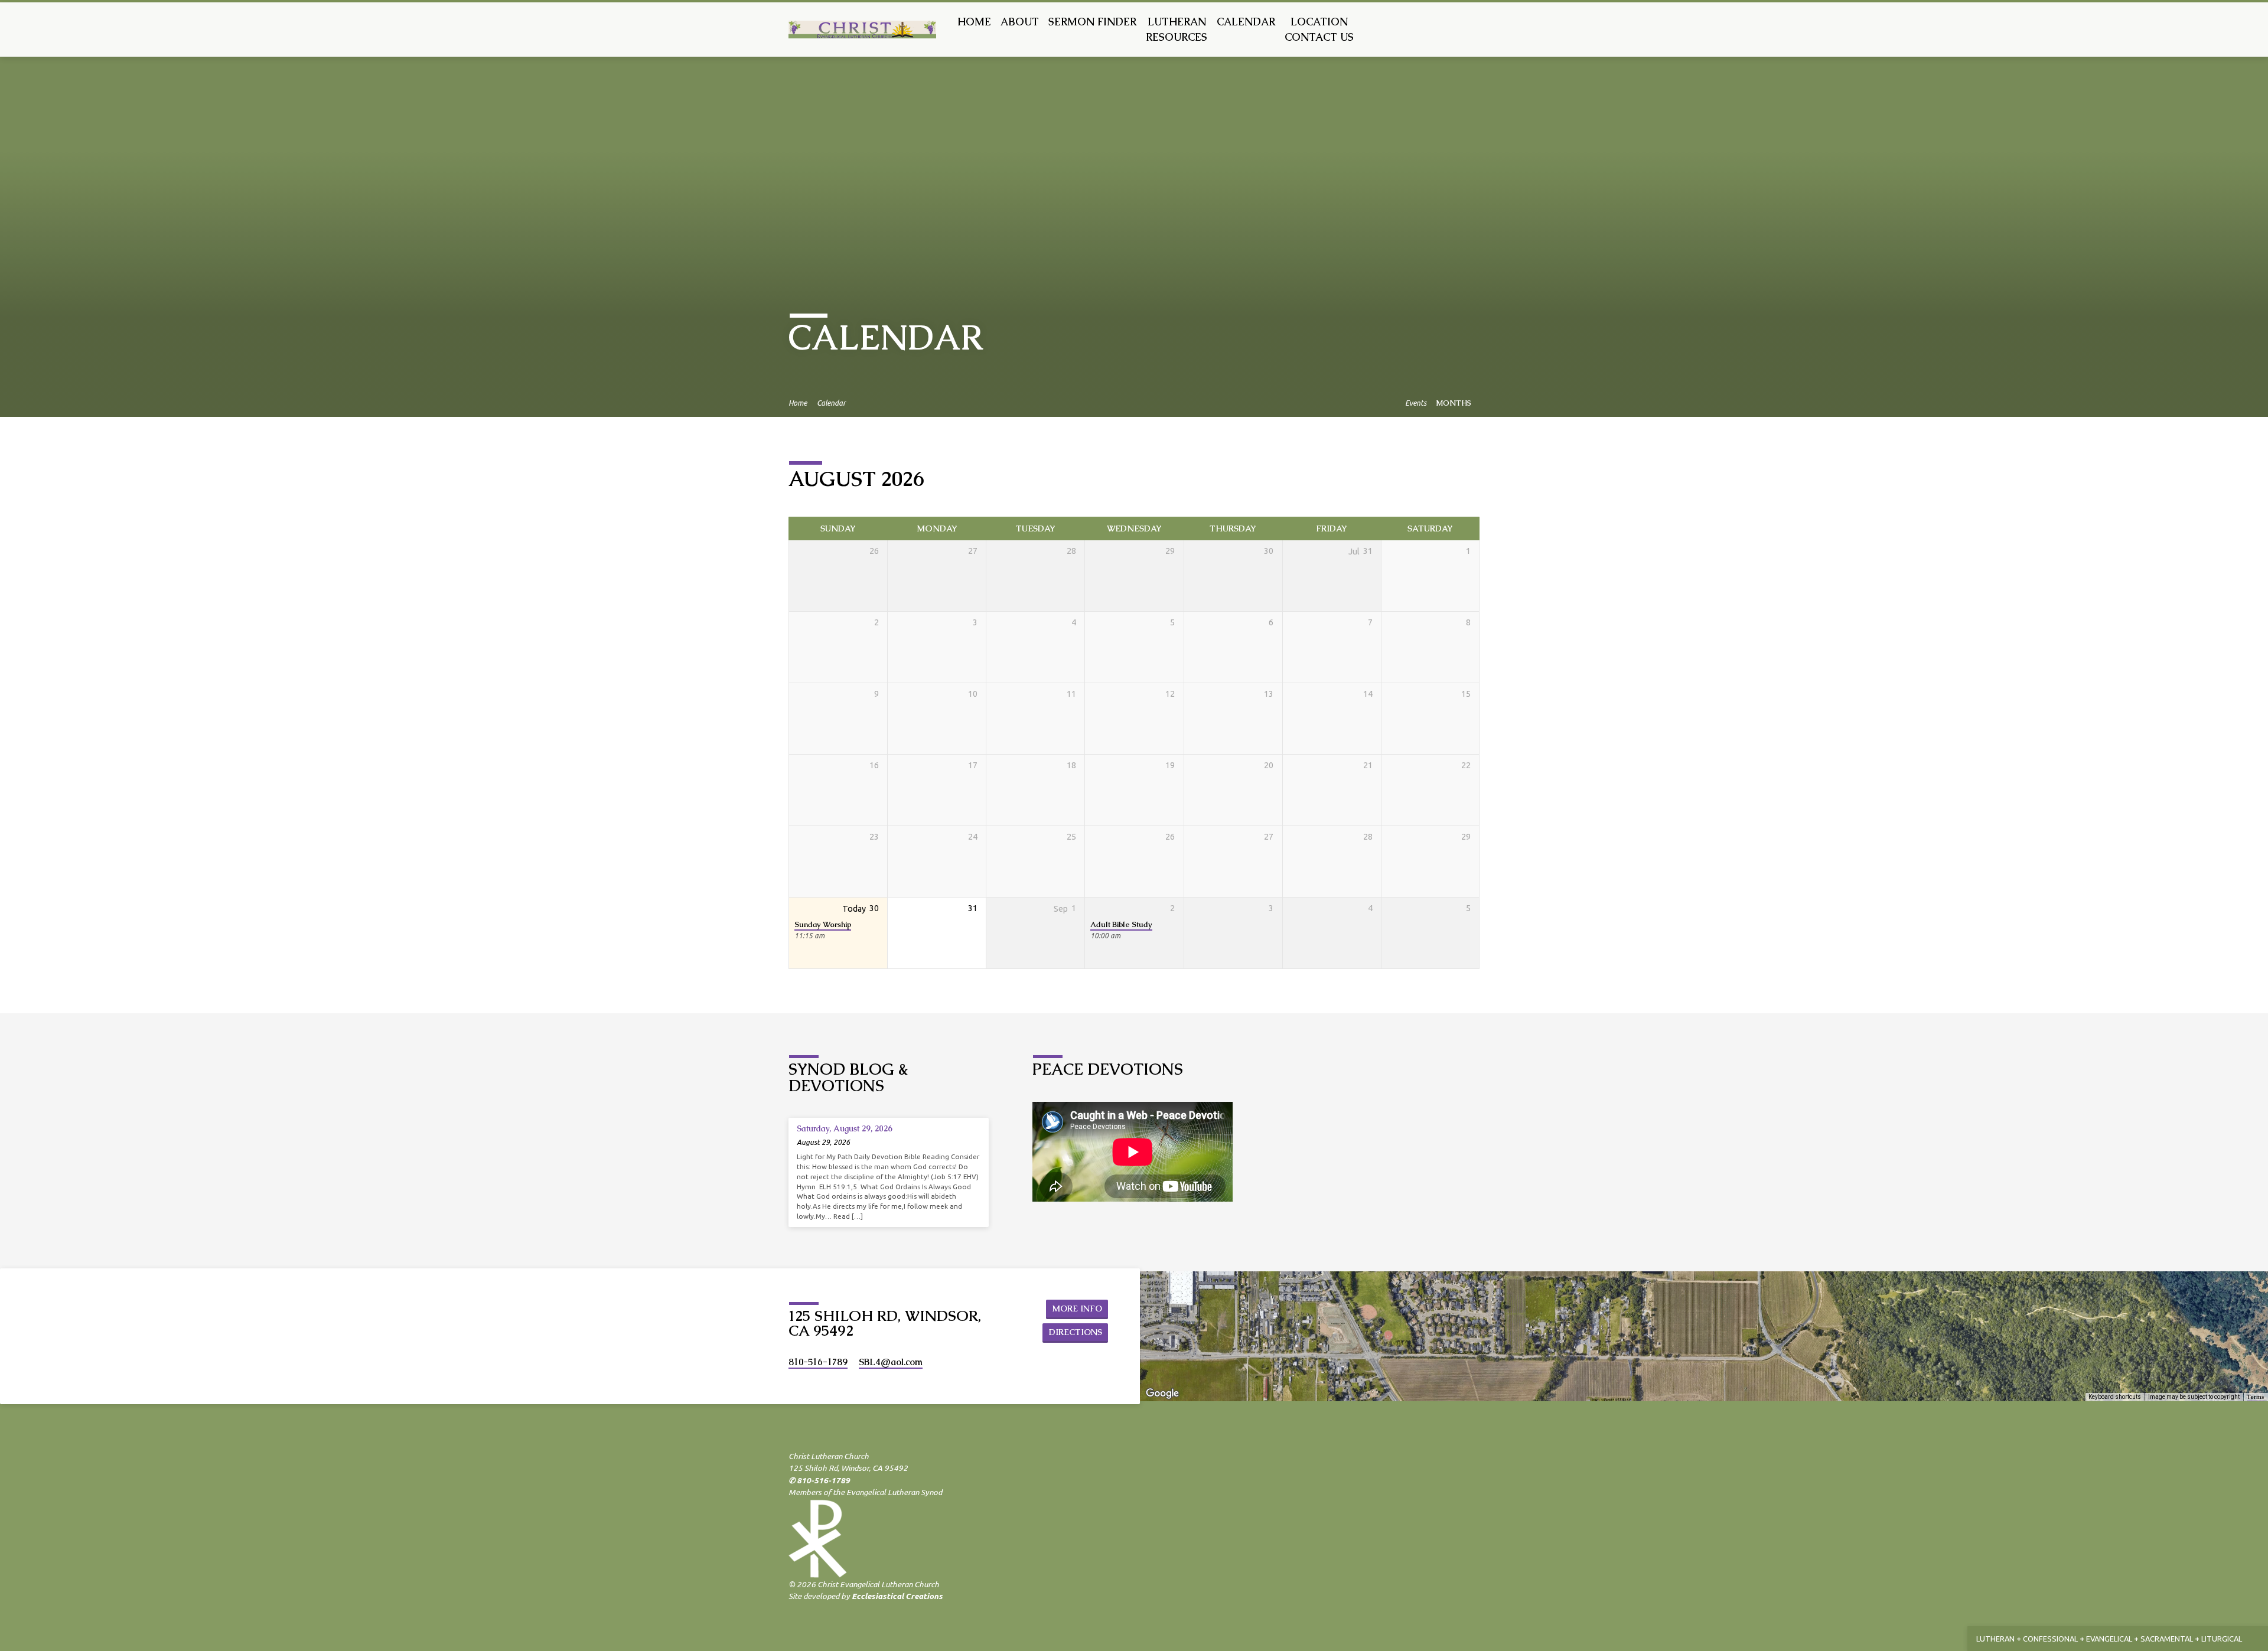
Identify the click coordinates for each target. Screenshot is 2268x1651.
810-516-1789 (818, 1362)
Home (974, 22)
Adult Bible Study (1121, 924)
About (1020, 22)
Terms (2256, 1397)
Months (1454, 403)
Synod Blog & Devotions (848, 1077)
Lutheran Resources (1177, 30)
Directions (1076, 1332)
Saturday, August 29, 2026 (845, 1128)
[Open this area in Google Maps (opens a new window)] (1162, 1394)
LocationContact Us (1319, 30)
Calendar (1246, 22)
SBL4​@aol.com (891, 1362)
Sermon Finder (1092, 22)
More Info (1077, 1309)
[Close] (2257, 1639)
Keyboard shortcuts (2115, 1397)
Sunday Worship (823, 924)
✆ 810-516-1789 (819, 1480)
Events (1416, 403)
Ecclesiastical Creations (897, 1596)
